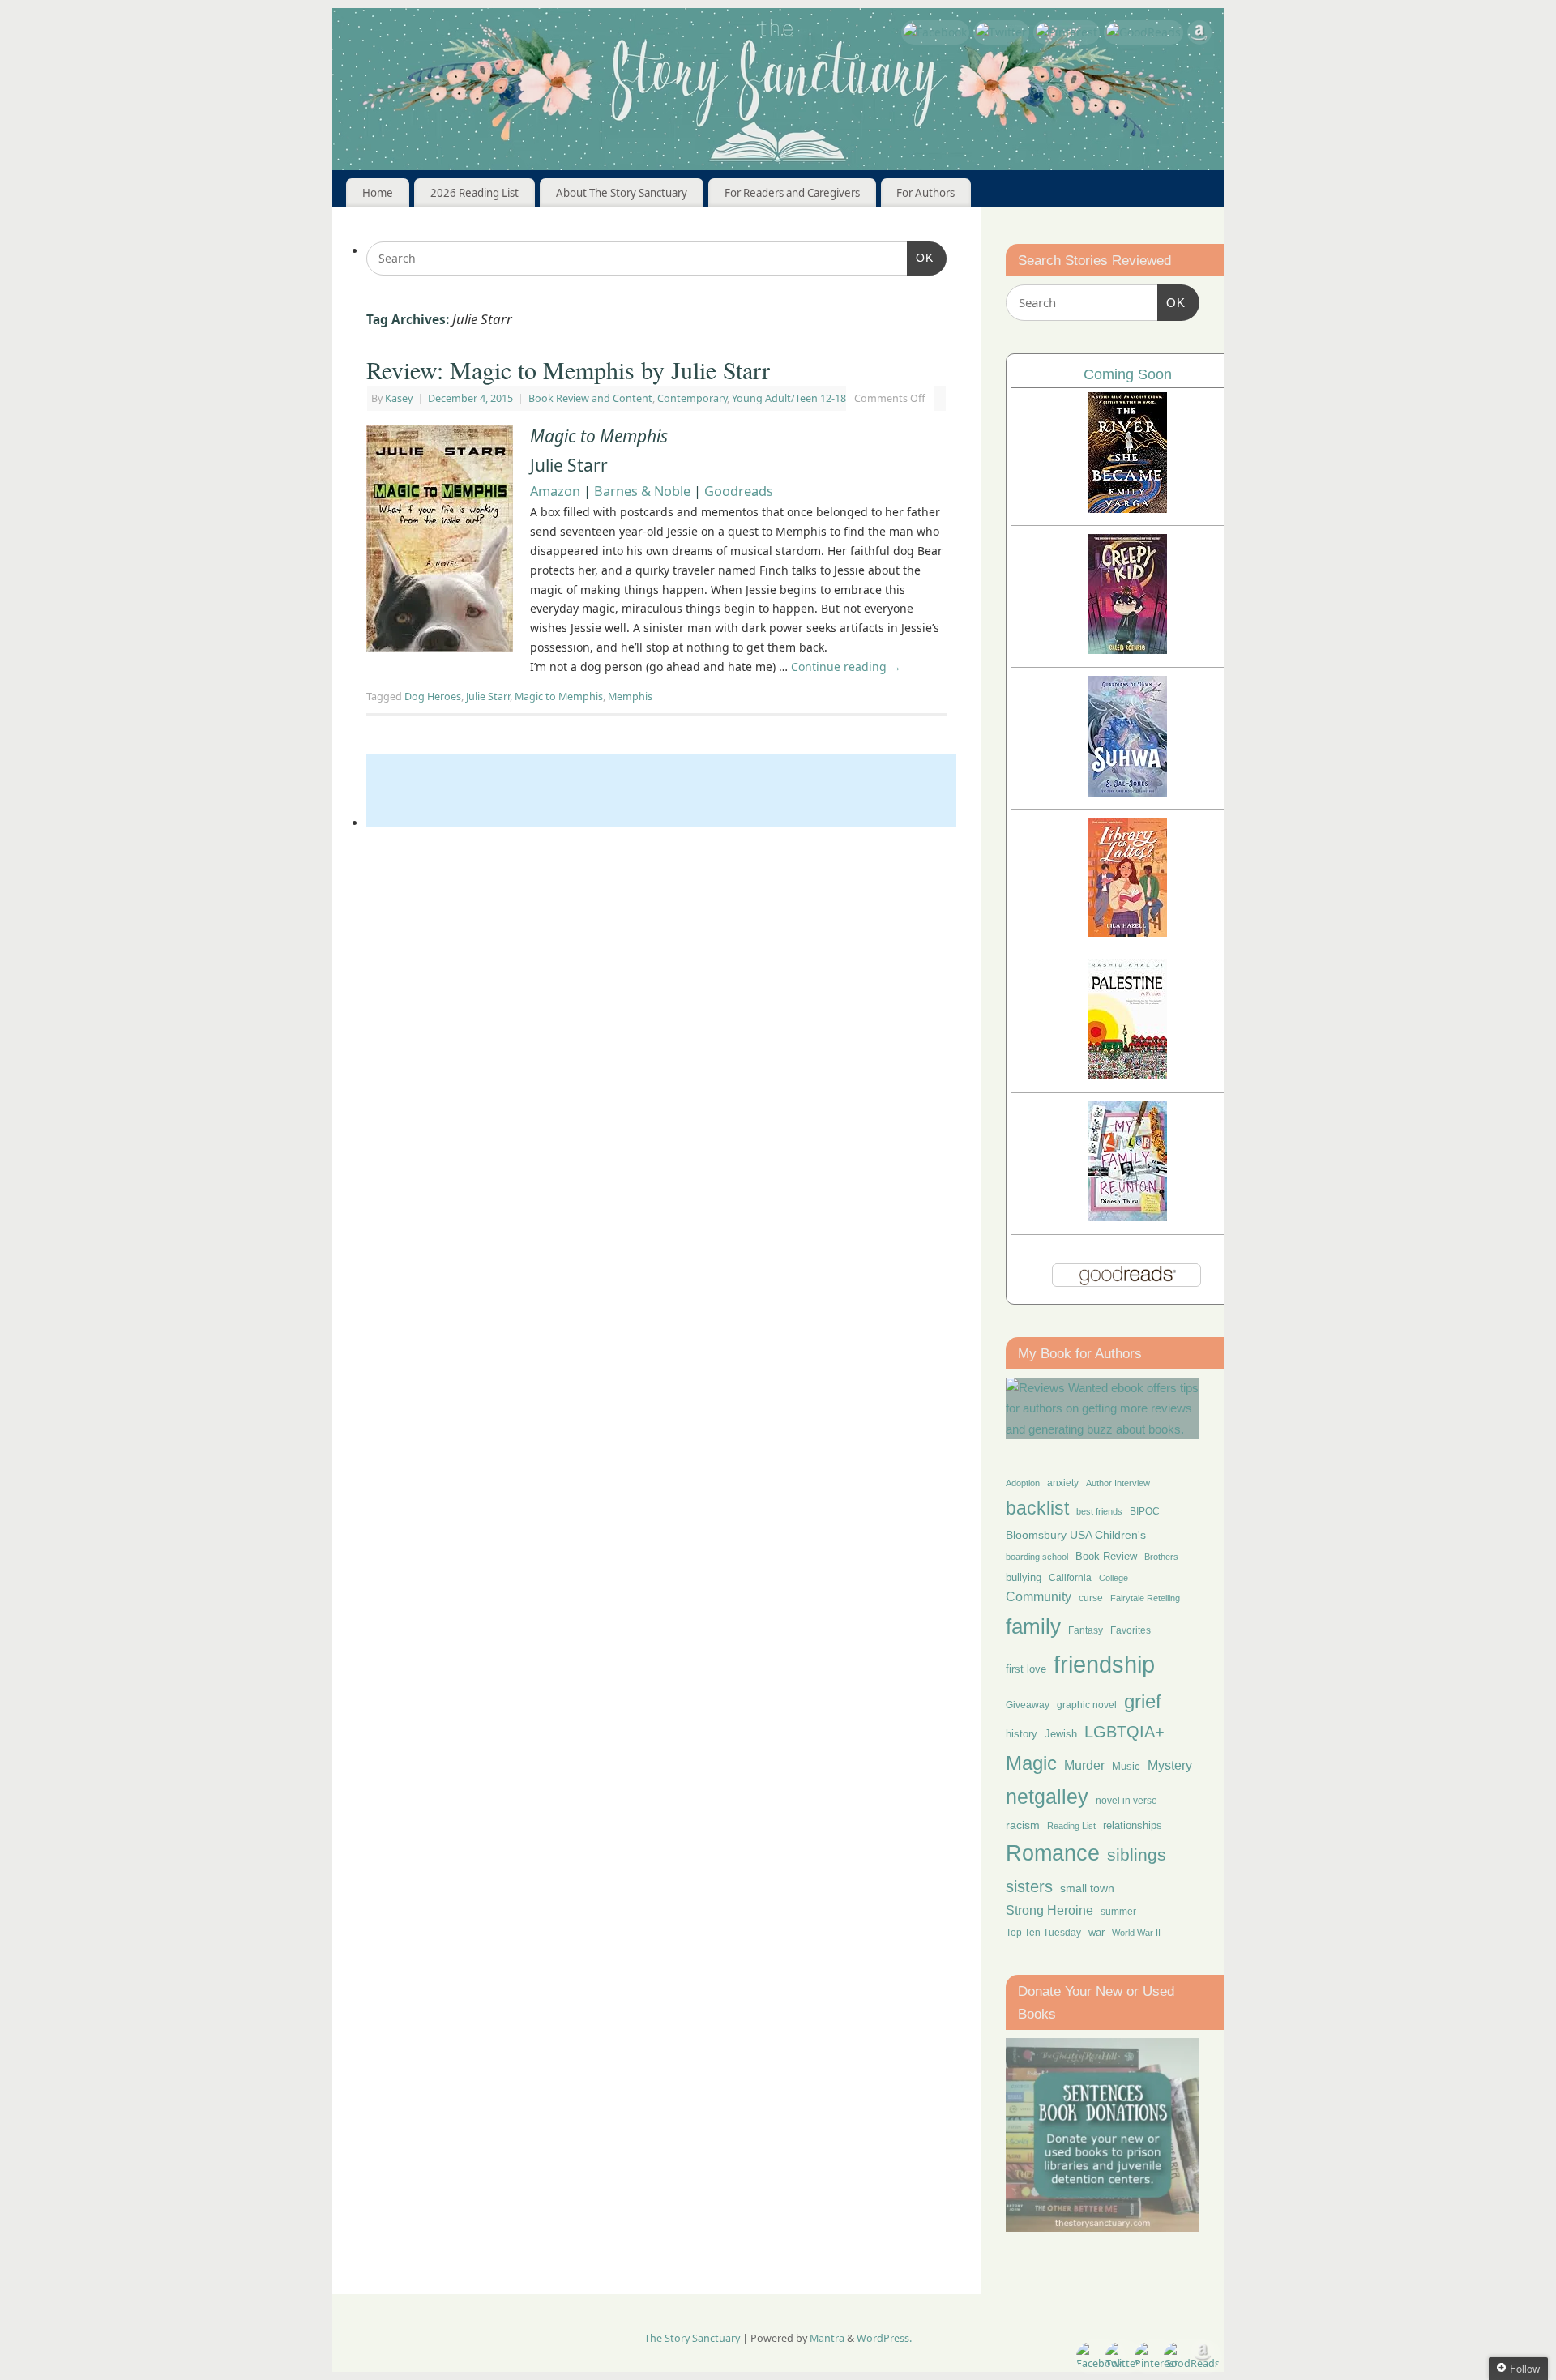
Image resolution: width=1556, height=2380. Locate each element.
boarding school (1037, 1557)
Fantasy (1086, 1630)
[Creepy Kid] (1127, 649)
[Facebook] (935, 32)
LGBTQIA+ (1124, 1731)
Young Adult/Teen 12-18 (789, 398)
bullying (1024, 1577)
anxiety (1063, 1483)
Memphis (630, 696)
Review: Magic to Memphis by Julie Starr (568, 370)
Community (1039, 1597)
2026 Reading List (474, 193)
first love (1026, 1669)
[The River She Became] (1127, 508)
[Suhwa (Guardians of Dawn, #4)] (1127, 793)
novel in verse (1126, 1801)
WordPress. (884, 2338)
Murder (1084, 1765)
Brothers (1161, 1557)
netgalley (1047, 1797)
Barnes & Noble (642, 491)
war (1096, 1933)
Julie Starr (488, 696)
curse (1091, 1598)
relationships (1133, 1825)
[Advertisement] (661, 791)
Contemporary (692, 398)
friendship (1104, 1664)
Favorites (1131, 1630)
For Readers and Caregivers (792, 193)
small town (1087, 1888)
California (1070, 1578)
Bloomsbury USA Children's (1076, 1535)
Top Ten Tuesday (1043, 1933)
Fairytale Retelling (1145, 1598)
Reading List (1071, 1826)
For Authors (925, 193)
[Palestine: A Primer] (1127, 1074)
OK (920, 257)
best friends (1099, 1511)
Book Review (1106, 1556)
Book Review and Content (590, 398)
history (1022, 1734)
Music (1126, 1767)
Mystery (1170, 1765)
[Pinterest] (1067, 32)
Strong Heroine (1049, 1910)
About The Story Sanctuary (622, 193)
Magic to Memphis (559, 696)
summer (1118, 1911)
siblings (1137, 1854)
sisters (1029, 1886)
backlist (1037, 1508)
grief (1143, 1701)
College (1114, 1578)
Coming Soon (1128, 374)
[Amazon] (1199, 35)
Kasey (399, 398)
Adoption (1023, 1483)
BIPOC (1145, 1511)
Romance (1053, 1853)
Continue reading (846, 667)
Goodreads (739, 491)
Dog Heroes (433, 696)
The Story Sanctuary (692, 2338)
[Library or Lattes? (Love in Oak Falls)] (1127, 932)
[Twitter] (1001, 32)
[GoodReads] (1143, 32)
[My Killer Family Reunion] (1127, 1217)
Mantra (827, 2338)
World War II (1136, 1933)
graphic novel (1087, 1705)
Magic (1031, 1763)
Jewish (1061, 1734)
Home (378, 193)
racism (1023, 1825)
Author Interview (1118, 1483)
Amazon (555, 491)
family (1033, 1626)
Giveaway (1028, 1705)
